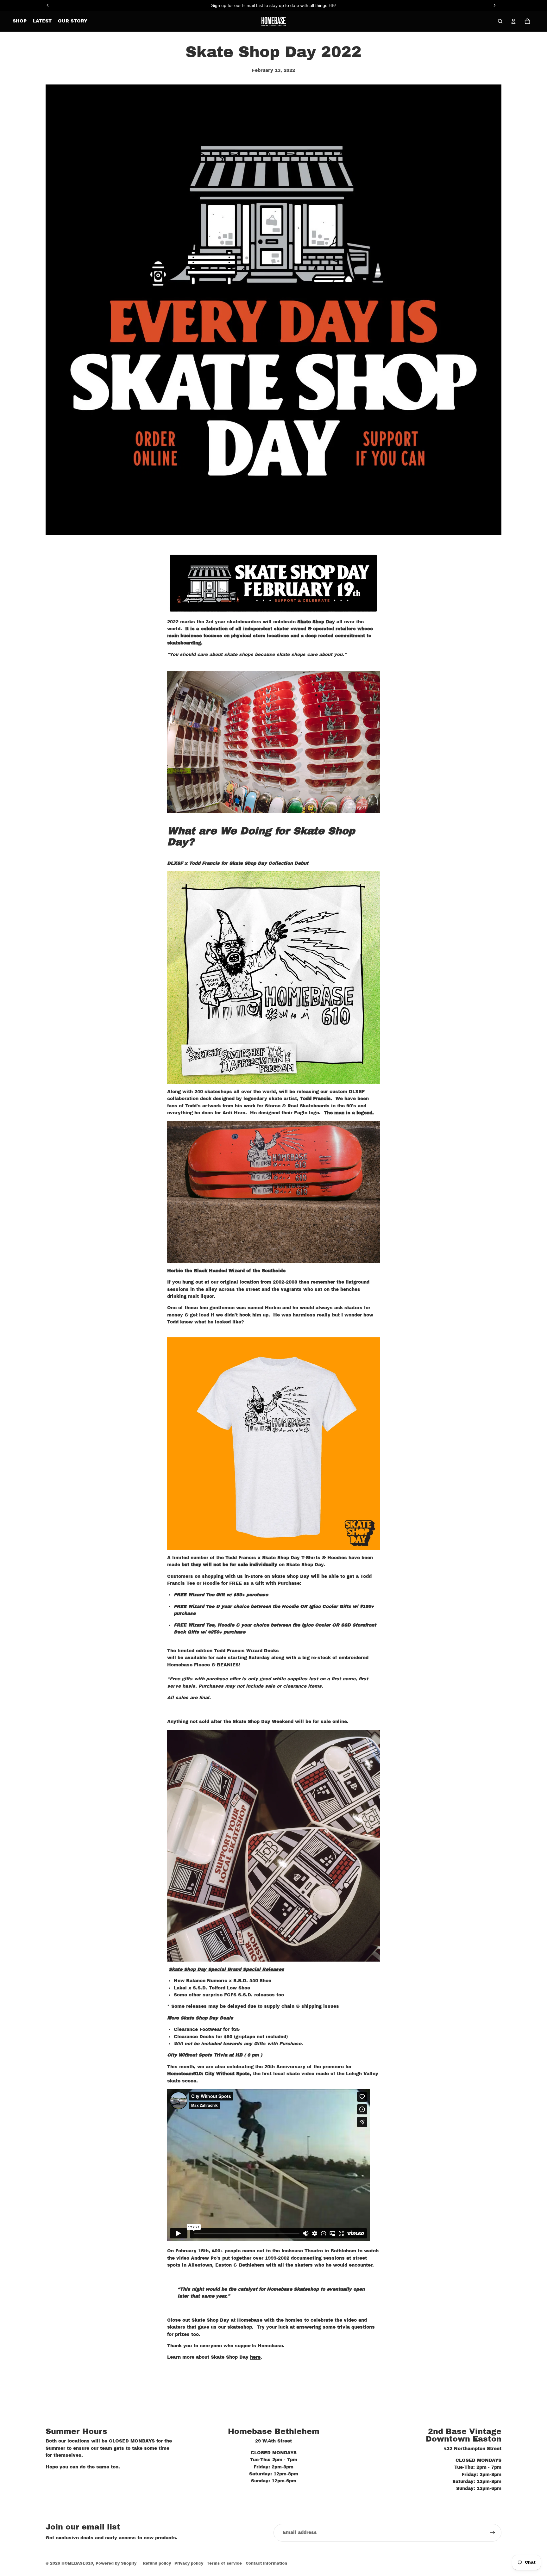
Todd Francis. (318, 1099)
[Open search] (500, 21)
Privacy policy (189, 2563)
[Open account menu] (513, 21)
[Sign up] (493, 2533)
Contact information (266, 2563)
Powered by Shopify (116, 2563)
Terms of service (224, 2563)
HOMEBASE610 (77, 2563)
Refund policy (157, 2563)
